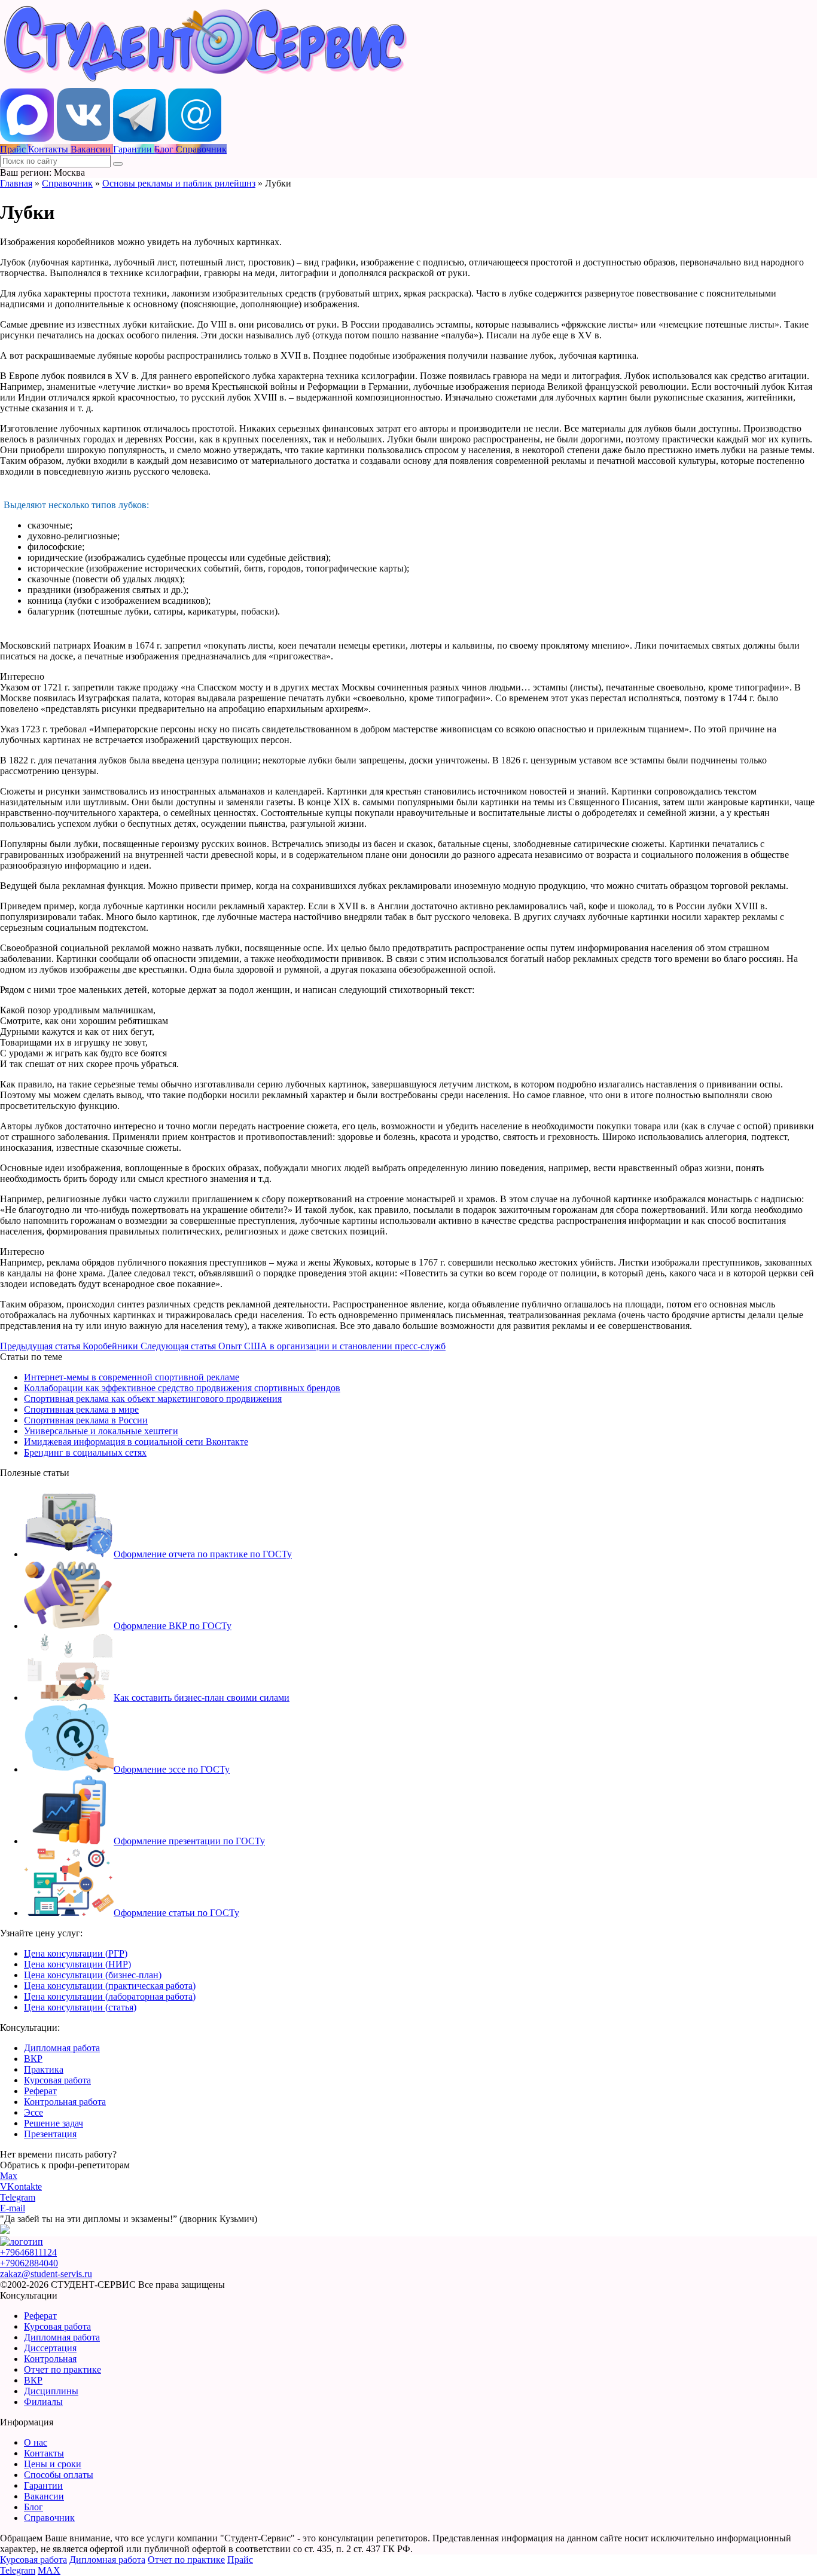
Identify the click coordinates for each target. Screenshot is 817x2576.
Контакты (44, 2453)
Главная (16, 183)
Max (9, 2176)
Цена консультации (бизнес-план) (93, 1975)
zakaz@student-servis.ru (46, 2274)
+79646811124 (28, 2252)
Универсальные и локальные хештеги (101, 1431)
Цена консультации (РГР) (76, 1953)
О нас (36, 2442)
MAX (49, 2570)
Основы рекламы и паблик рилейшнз (179, 183)
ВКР (33, 2059)
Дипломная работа (62, 2048)
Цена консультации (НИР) (77, 1964)
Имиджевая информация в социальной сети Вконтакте (136, 1442)
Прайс (240, 2560)
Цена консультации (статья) (80, 2007)
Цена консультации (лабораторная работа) (110, 1996)
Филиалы (43, 2402)
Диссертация (50, 2348)
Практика (44, 2069)
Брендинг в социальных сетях (85, 1452)
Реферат (40, 2091)
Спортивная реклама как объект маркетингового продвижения (153, 1399)
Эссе (33, 2112)
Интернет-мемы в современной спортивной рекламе (132, 1377)
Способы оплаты (59, 2475)
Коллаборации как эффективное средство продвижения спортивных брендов (182, 1388)
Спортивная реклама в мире (81, 1409)
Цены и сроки (53, 2464)
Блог (33, 2507)
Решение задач (54, 2123)
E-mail (13, 2208)
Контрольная (50, 2359)
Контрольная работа (65, 2102)
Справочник (67, 183)
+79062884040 (29, 2263)
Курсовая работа (57, 2080)
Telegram (18, 2197)
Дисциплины (51, 2391)
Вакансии (44, 2496)
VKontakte (21, 2187)
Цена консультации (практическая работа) (110, 1986)
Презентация (50, 2134)
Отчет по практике (63, 2369)
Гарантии (43, 2485)
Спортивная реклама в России (86, 1420)
